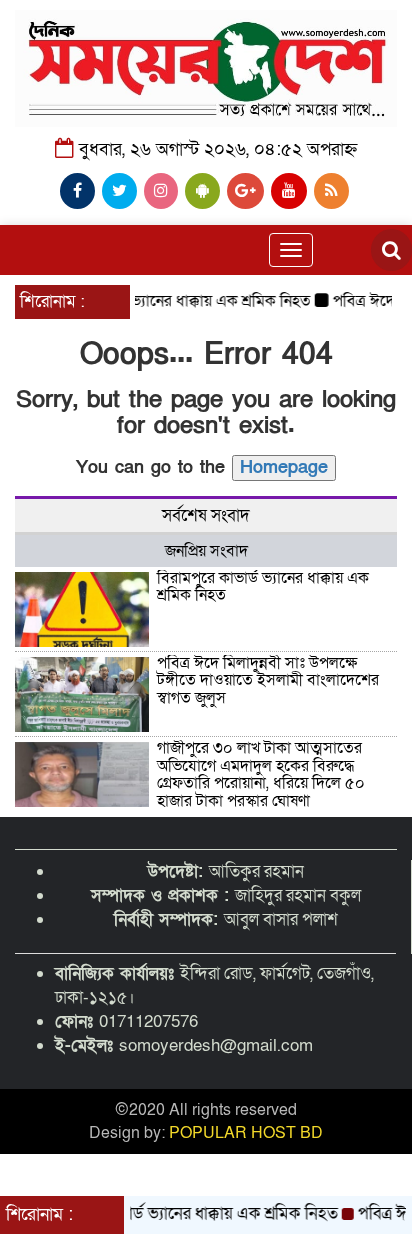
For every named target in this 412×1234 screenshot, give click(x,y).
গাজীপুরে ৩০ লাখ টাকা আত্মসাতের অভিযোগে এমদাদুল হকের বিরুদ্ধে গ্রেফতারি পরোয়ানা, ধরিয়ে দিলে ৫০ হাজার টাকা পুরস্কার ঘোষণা (261, 774)
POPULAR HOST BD (246, 1133)
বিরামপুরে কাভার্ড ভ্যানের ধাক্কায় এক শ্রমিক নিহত (161, 301)
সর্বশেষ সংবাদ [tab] (206, 515)
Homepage (284, 467)
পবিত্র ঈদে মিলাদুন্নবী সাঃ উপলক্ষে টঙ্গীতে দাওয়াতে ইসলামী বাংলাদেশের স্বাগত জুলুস (268, 680)
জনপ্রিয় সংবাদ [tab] (206, 551)
